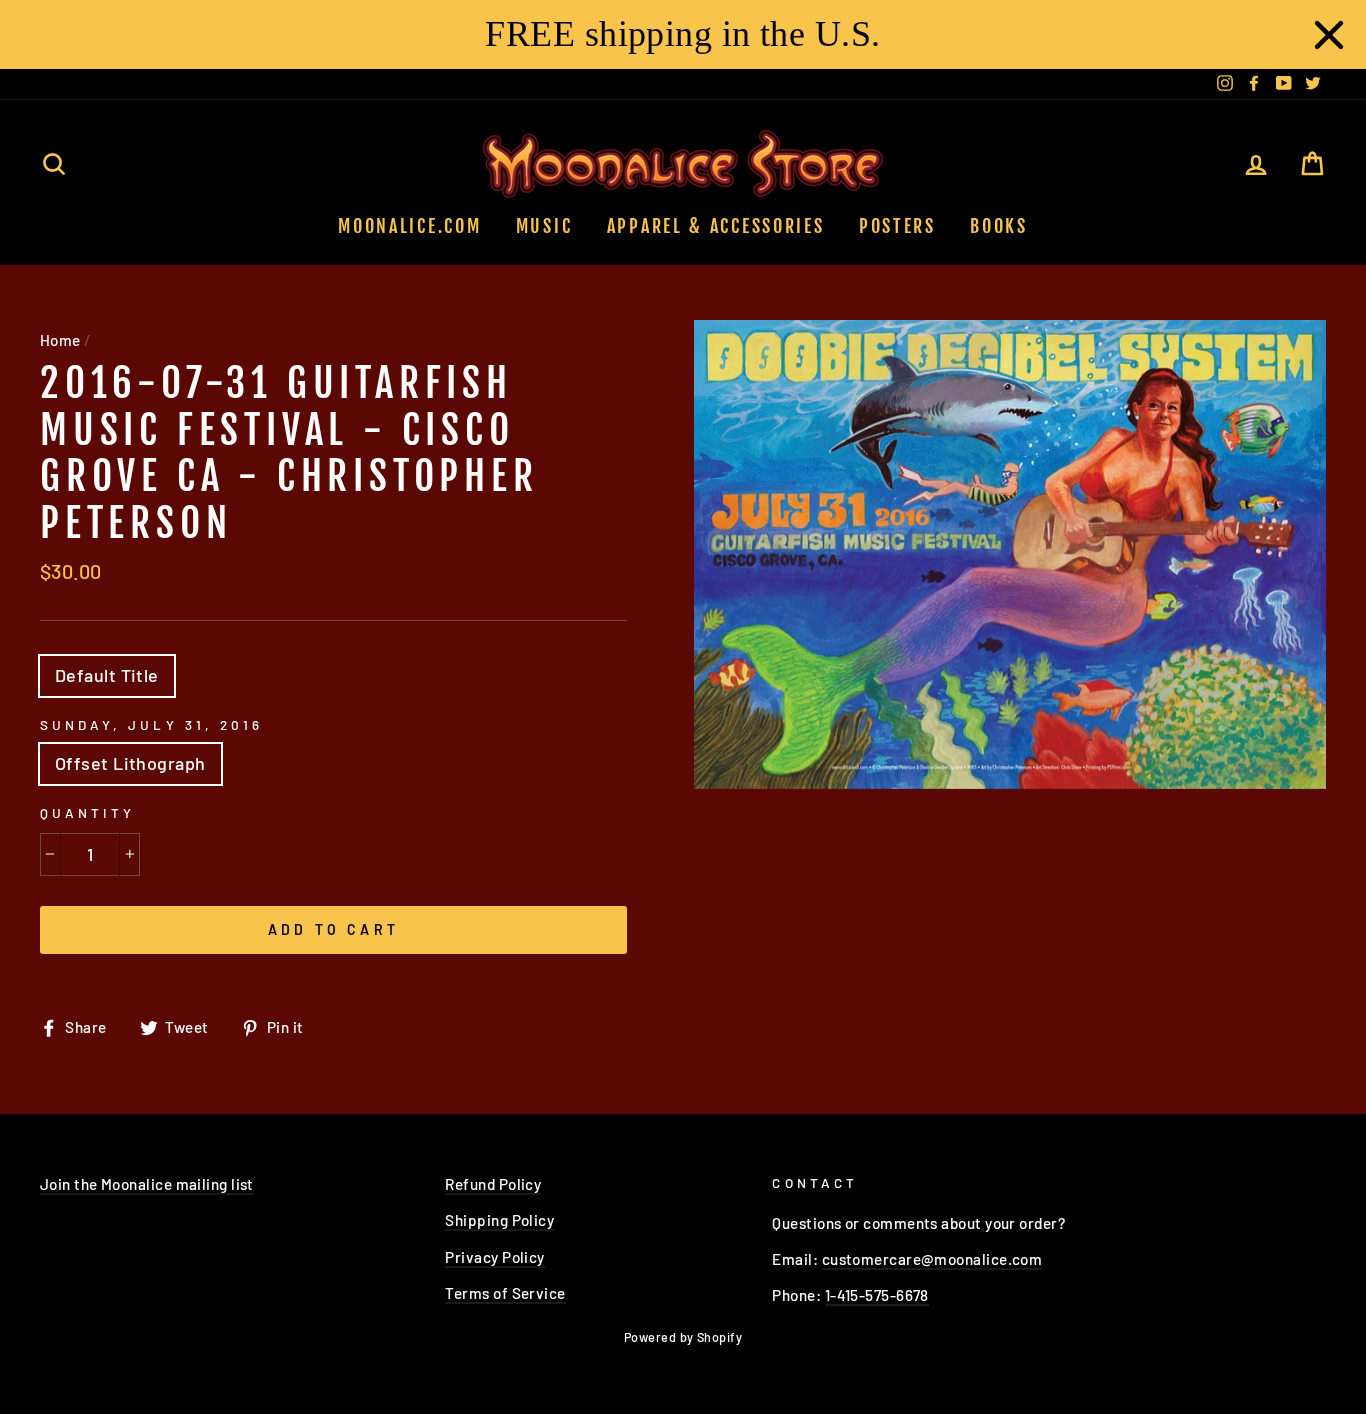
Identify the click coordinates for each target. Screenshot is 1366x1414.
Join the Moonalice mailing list (147, 1184)
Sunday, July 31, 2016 (151, 724)
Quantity (87, 812)
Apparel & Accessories (716, 226)
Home (60, 340)
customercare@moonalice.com (932, 1259)
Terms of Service (505, 1293)
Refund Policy (493, 1184)
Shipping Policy (499, 1220)
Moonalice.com (409, 226)
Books (999, 226)
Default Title (107, 675)
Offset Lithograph (130, 763)
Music (544, 226)
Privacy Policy (494, 1257)
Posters (897, 226)
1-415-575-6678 (877, 1295)
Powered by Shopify (683, 1337)
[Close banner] (1329, 35)
